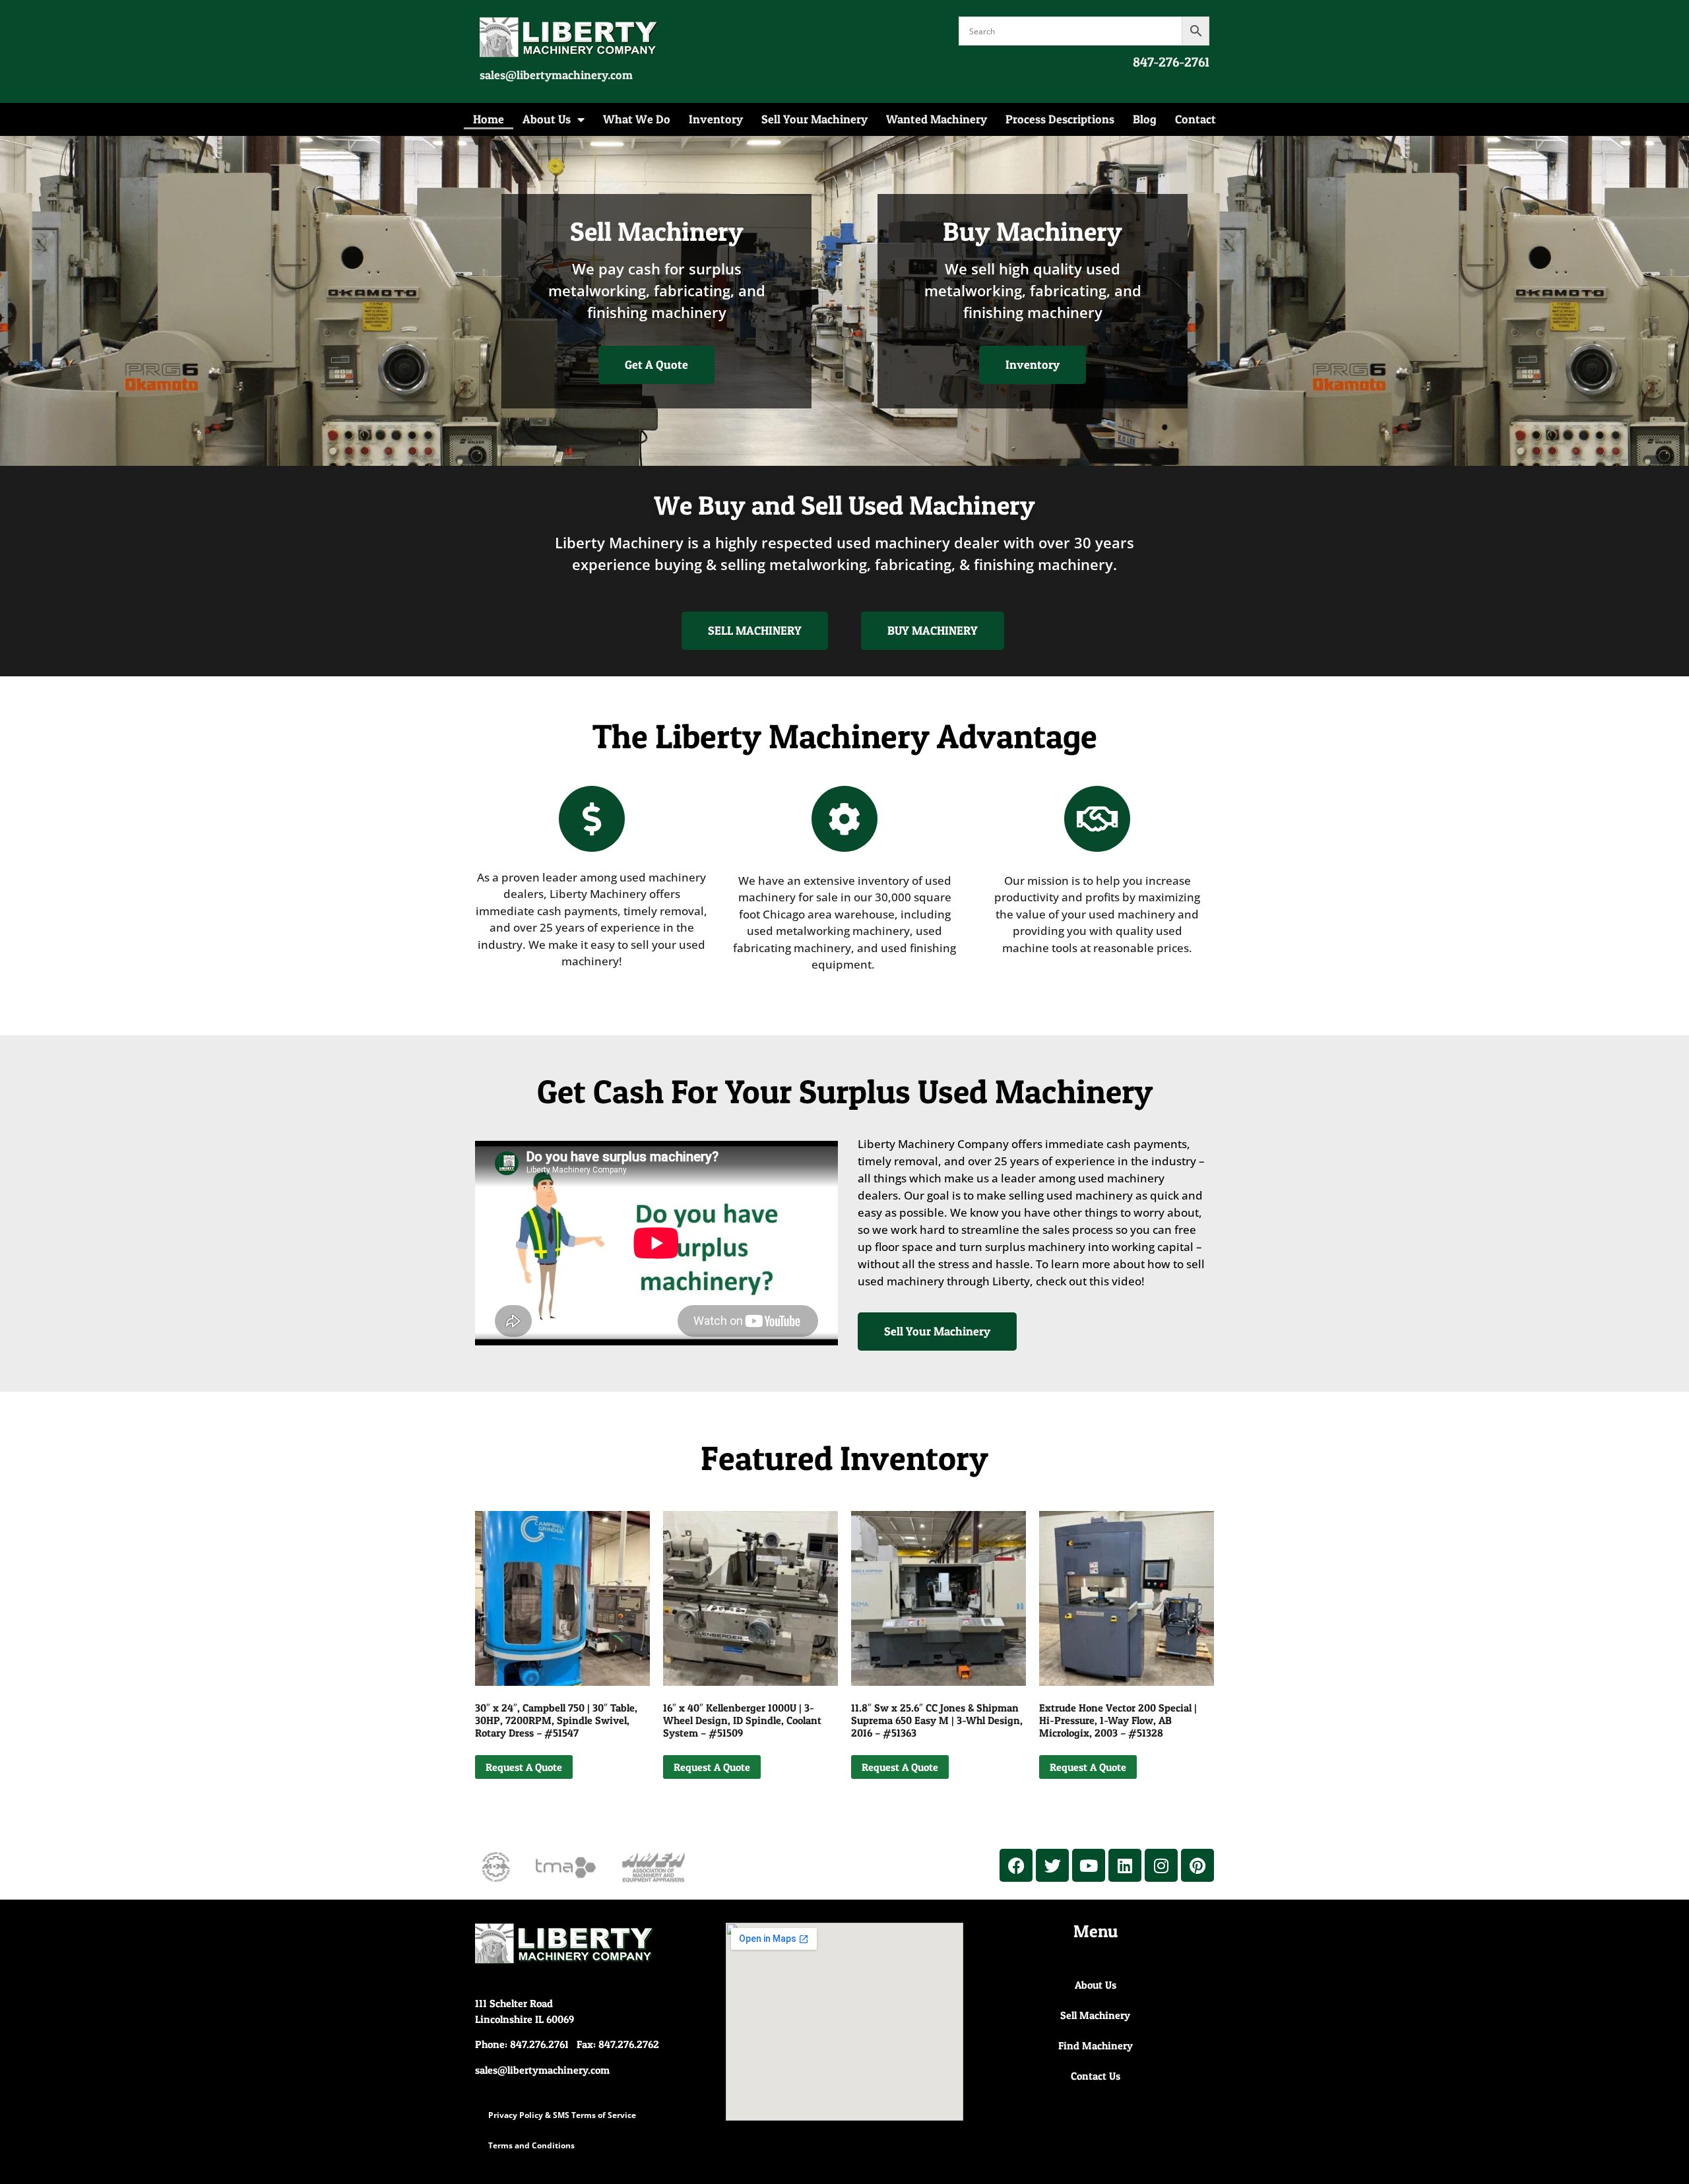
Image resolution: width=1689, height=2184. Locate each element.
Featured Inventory (844, 1458)
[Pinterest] (1197, 1865)
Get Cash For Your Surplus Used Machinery (845, 1091)
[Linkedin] (1125, 1865)
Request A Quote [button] (524, 1767)
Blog (1145, 119)
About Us (547, 119)
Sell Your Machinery (814, 119)
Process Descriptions (1060, 119)
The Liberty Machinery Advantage (845, 736)
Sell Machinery (1095, 2015)
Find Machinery (1096, 2045)
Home (489, 119)
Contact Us (1096, 2076)
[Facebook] (1016, 1865)
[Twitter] (1052, 1865)
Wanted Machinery (937, 119)
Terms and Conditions (531, 2145)
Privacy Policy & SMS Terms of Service (562, 2115)
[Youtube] (1089, 1865)
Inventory (716, 119)
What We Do (637, 119)
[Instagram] (1161, 1865)
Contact (1195, 119)
